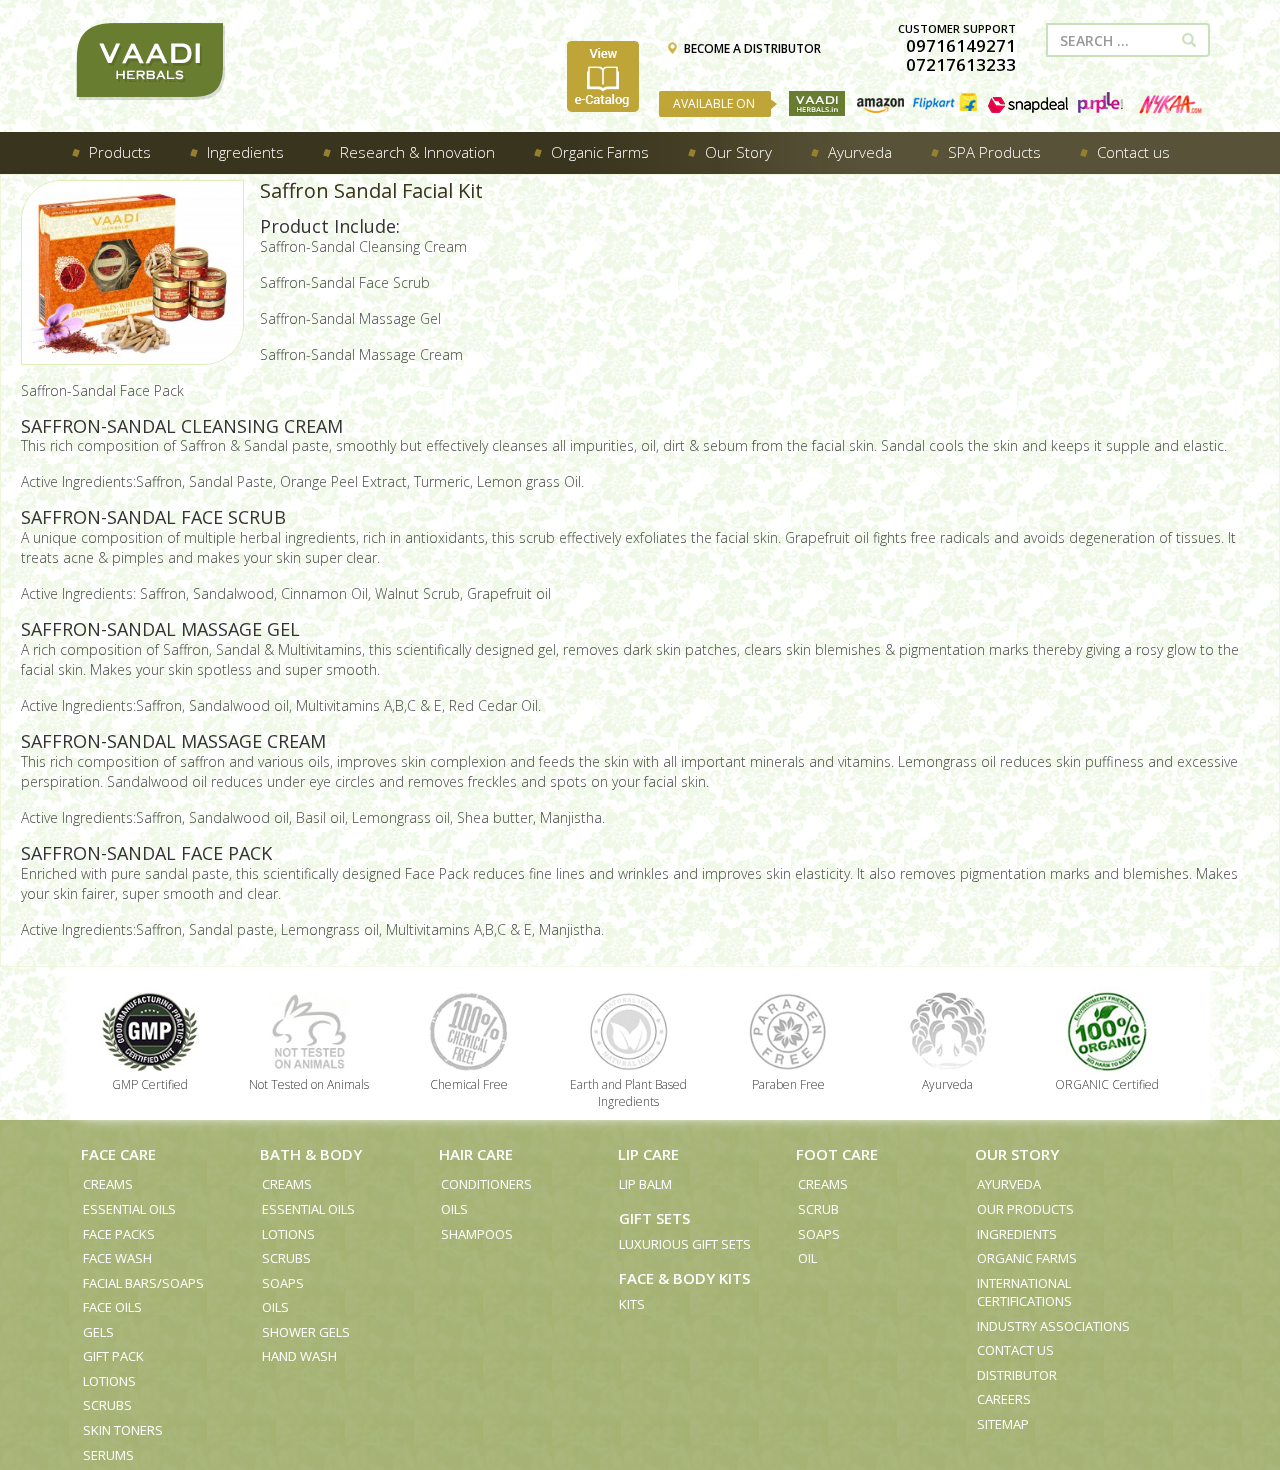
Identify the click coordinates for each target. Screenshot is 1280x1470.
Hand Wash (299, 1356)
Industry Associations (1053, 1326)
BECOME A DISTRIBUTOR (752, 48)
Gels (98, 1332)
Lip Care (648, 1154)
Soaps (283, 1283)
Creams (108, 1184)
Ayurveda (1009, 1184)
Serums (108, 1455)
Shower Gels (306, 1332)
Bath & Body (311, 1154)
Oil (807, 1258)
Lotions (109, 1381)
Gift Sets (654, 1218)
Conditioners (486, 1184)
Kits (632, 1304)
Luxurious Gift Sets (685, 1244)
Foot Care (837, 1154)
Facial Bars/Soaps (143, 1283)
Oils (275, 1307)
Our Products (1025, 1209)
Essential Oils (129, 1209)
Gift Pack (113, 1356)
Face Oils (112, 1307)
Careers (1004, 1399)
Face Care (118, 1154)
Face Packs (119, 1234)
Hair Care (476, 1154)
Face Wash (117, 1258)
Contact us (1015, 1350)
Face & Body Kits (684, 1278)
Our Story (1017, 1154)
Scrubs (107, 1405)
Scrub (818, 1209)
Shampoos (477, 1234)
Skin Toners (123, 1430)
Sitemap (1003, 1424)
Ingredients (1017, 1234)
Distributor (1017, 1375)
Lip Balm (645, 1184)
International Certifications (1024, 1292)
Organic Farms (1027, 1258)
